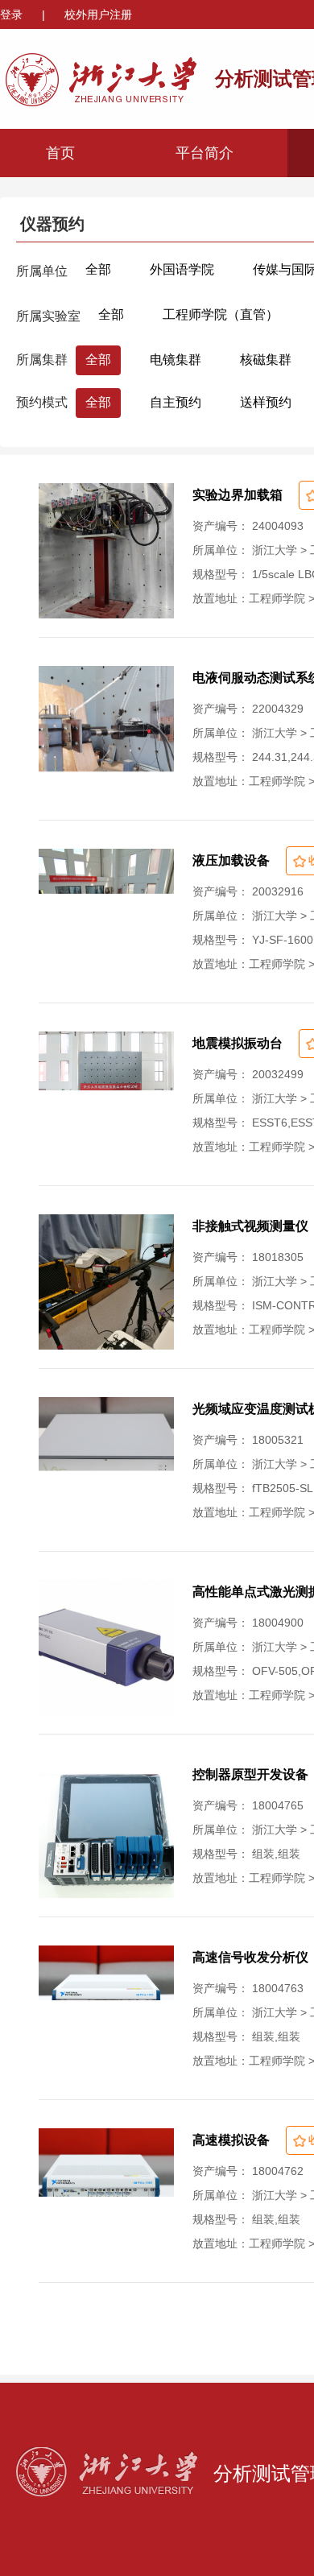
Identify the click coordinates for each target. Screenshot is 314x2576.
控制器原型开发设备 (250, 1774)
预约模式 (42, 402)
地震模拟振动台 (238, 1043)
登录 (13, 14)
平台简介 (205, 153)
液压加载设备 (231, 860)
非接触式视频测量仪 (250, 1226)
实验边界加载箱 (238, 495)
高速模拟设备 (231, 2140)
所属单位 (42, 271)
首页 (60, 153)
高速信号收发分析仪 (250, 1957)
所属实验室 (48, 316)
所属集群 (42, 360)
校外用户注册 (98, 14)
